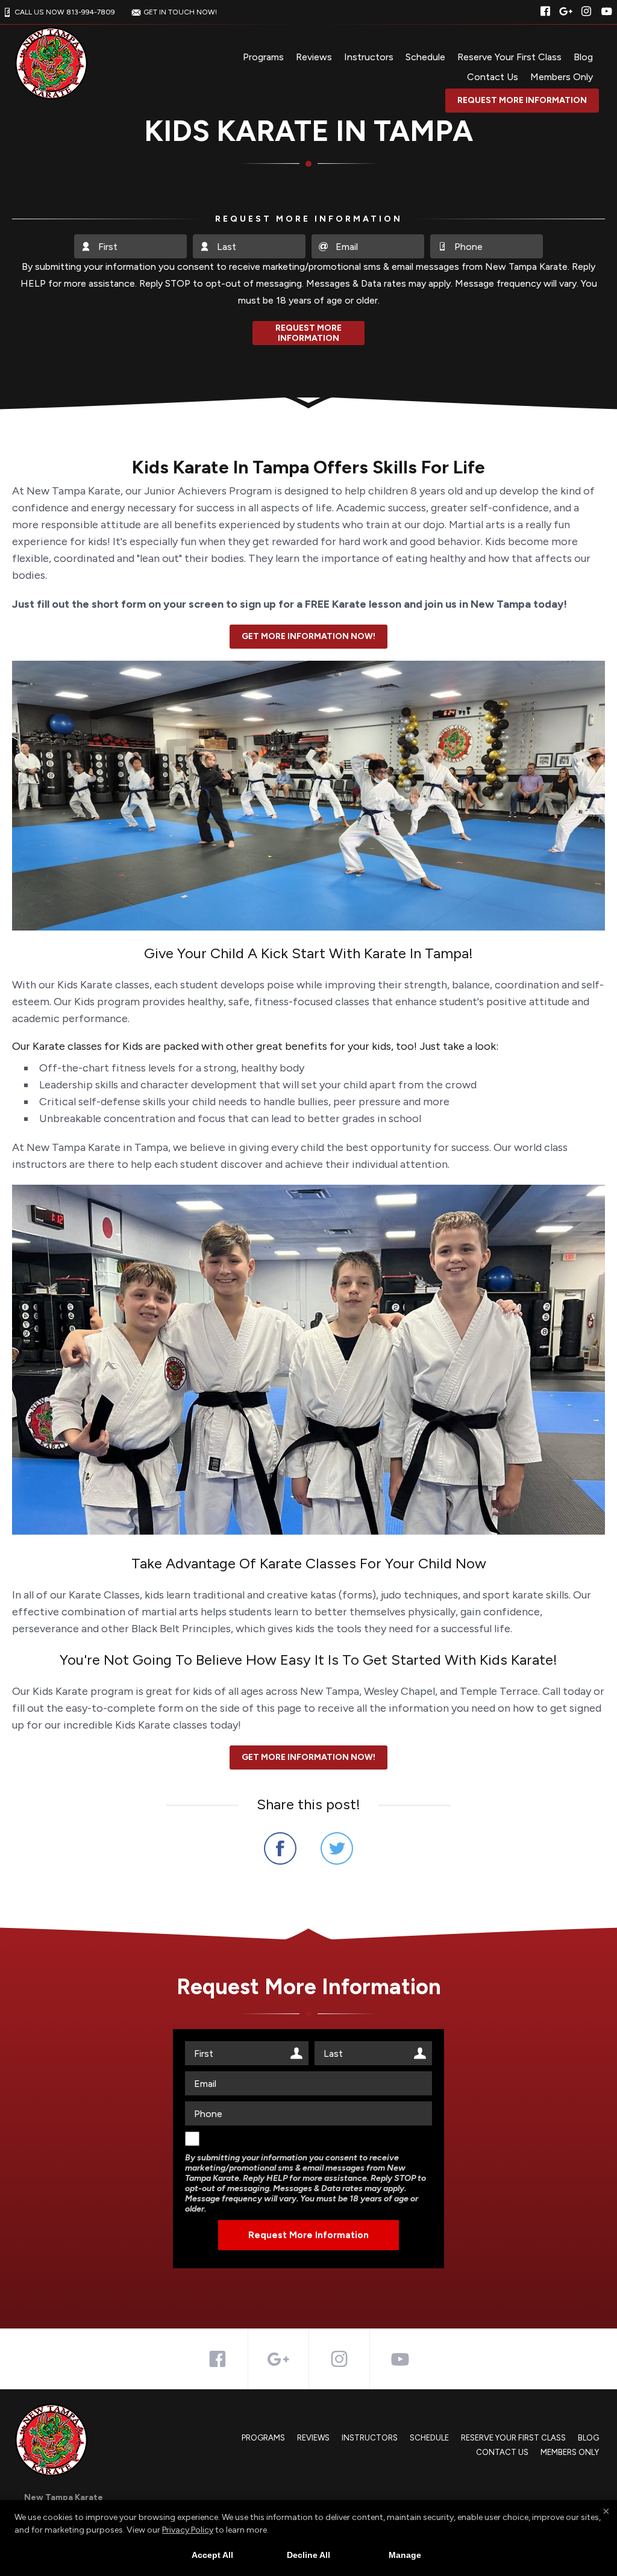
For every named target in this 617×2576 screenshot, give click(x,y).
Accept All (212, 2555)
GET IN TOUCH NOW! (180, 12)
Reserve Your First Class (509, 57)
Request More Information (522, 100)
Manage (405, 2555)
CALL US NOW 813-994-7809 (65, 12)
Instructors (369, 57)
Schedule (425, 57)
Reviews (314, 57)
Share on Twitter (337, 1848)
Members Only (562, 77)
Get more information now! (308, 636)
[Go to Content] (308, 400)
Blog (583, 57)
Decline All (308, 2555)
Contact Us (493, 77)
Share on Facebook (280, 1848)
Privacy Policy (188, 2530)
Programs (263, 57)
